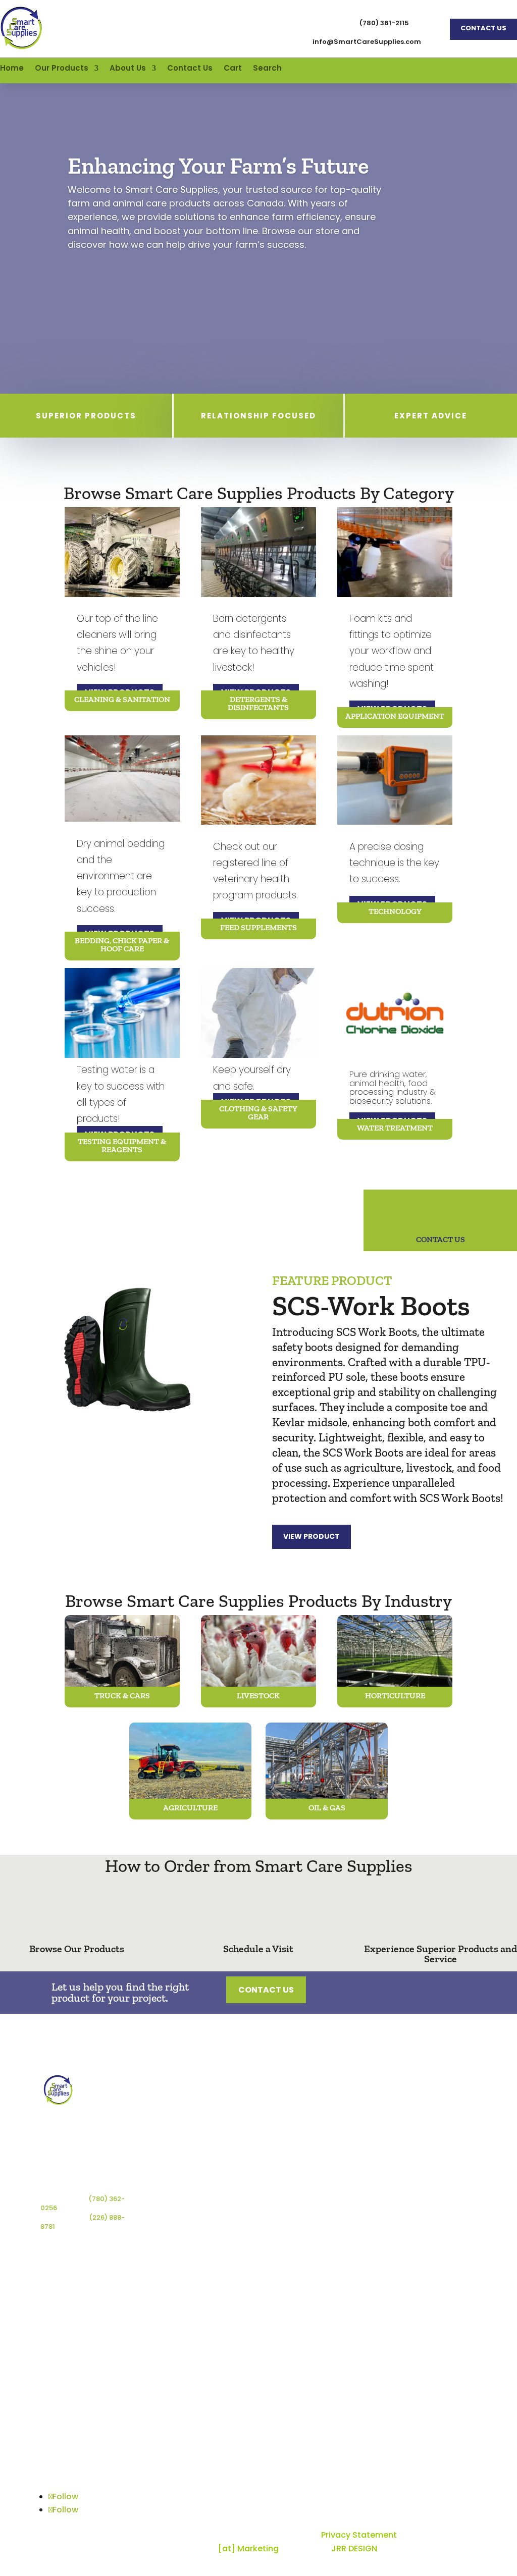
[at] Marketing (248, 2548)
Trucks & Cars (366, 2112)
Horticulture (362, 2143)
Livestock (357, 2128)
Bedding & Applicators (287, 2172)
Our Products (62, 69)
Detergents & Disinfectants (290, 2128)
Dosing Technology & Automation (291, 2198)
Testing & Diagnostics (287, 2224)
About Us (128, 69)
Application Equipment (286, 2150)
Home (12, 69)
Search (267, 69)
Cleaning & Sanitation (285, 2106)
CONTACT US (441, 1239)
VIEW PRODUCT (312, 1536)
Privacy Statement (359, 2535)
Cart (233, 69)
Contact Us (483, 28)
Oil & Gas (357, 2173)
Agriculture (360, 2158)
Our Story (432, 2102)
